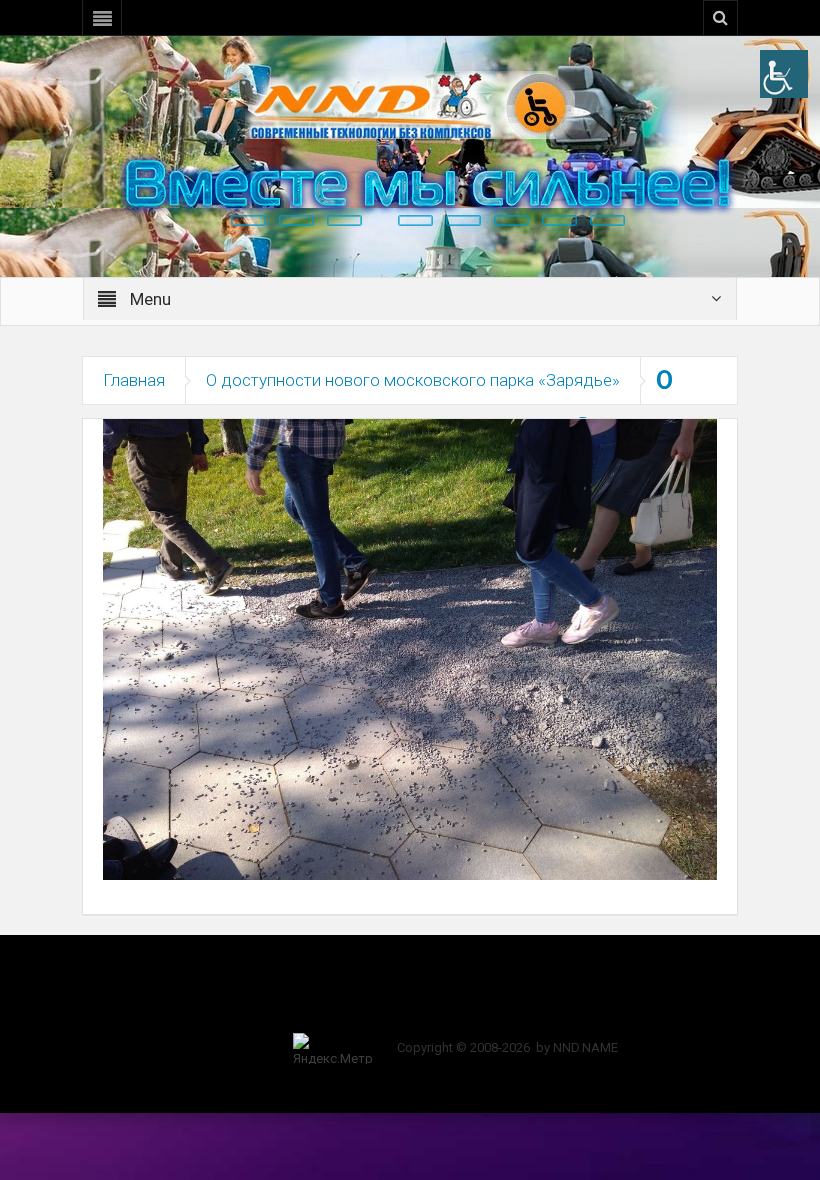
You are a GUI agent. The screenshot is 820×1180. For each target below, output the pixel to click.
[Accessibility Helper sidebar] (784, 74)
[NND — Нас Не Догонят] (410, 104)
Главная (134, 380)
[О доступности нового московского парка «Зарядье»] (410, 648)
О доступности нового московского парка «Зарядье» (413, 380)
